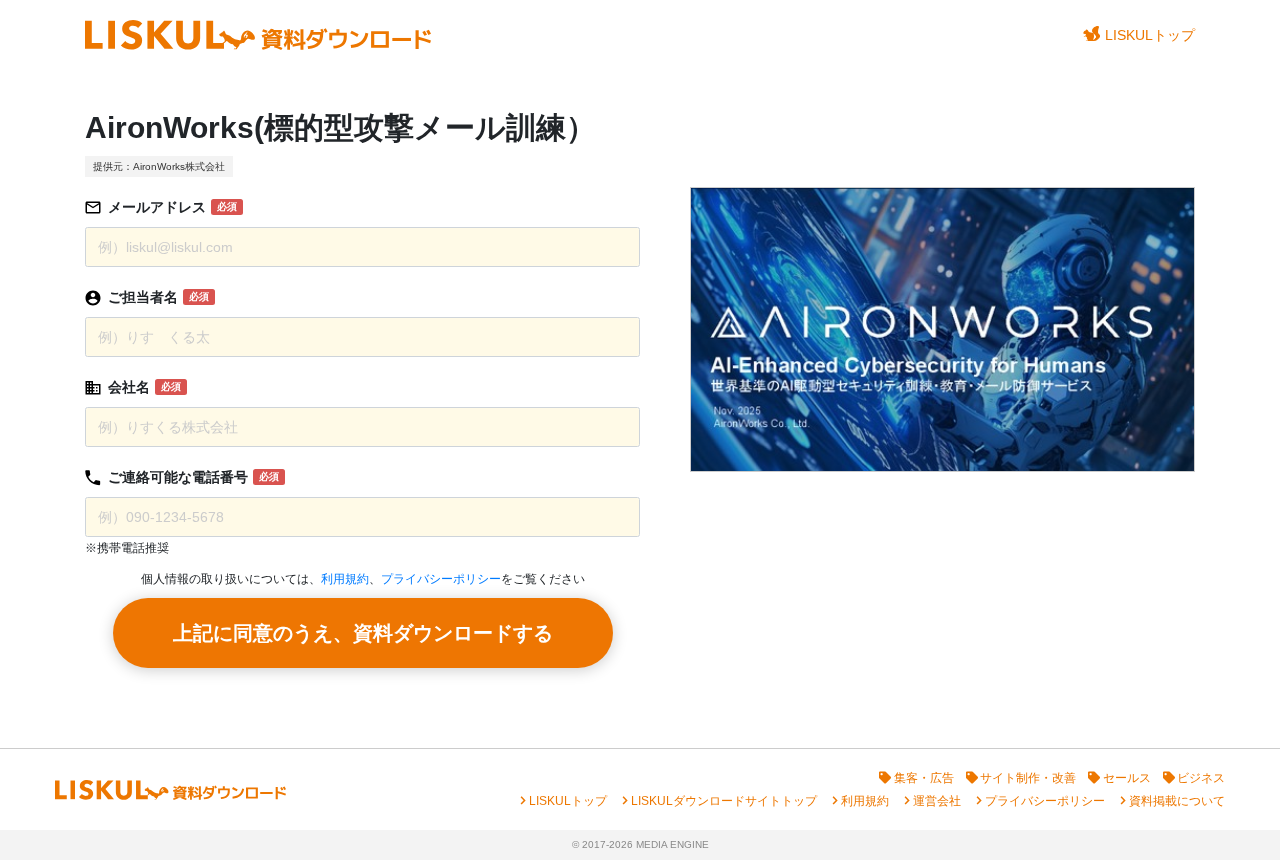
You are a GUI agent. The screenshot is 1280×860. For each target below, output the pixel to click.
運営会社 (937, 801)
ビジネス (1201, 778)
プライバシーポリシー (441, 579)
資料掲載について (1177, 801)
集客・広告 (924, 778)
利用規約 (345, 579)
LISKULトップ (1150, 35)
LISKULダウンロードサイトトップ (724, 801)
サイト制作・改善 (1028, 778)
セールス (1127, 778)
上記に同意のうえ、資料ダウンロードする (363, 633)
